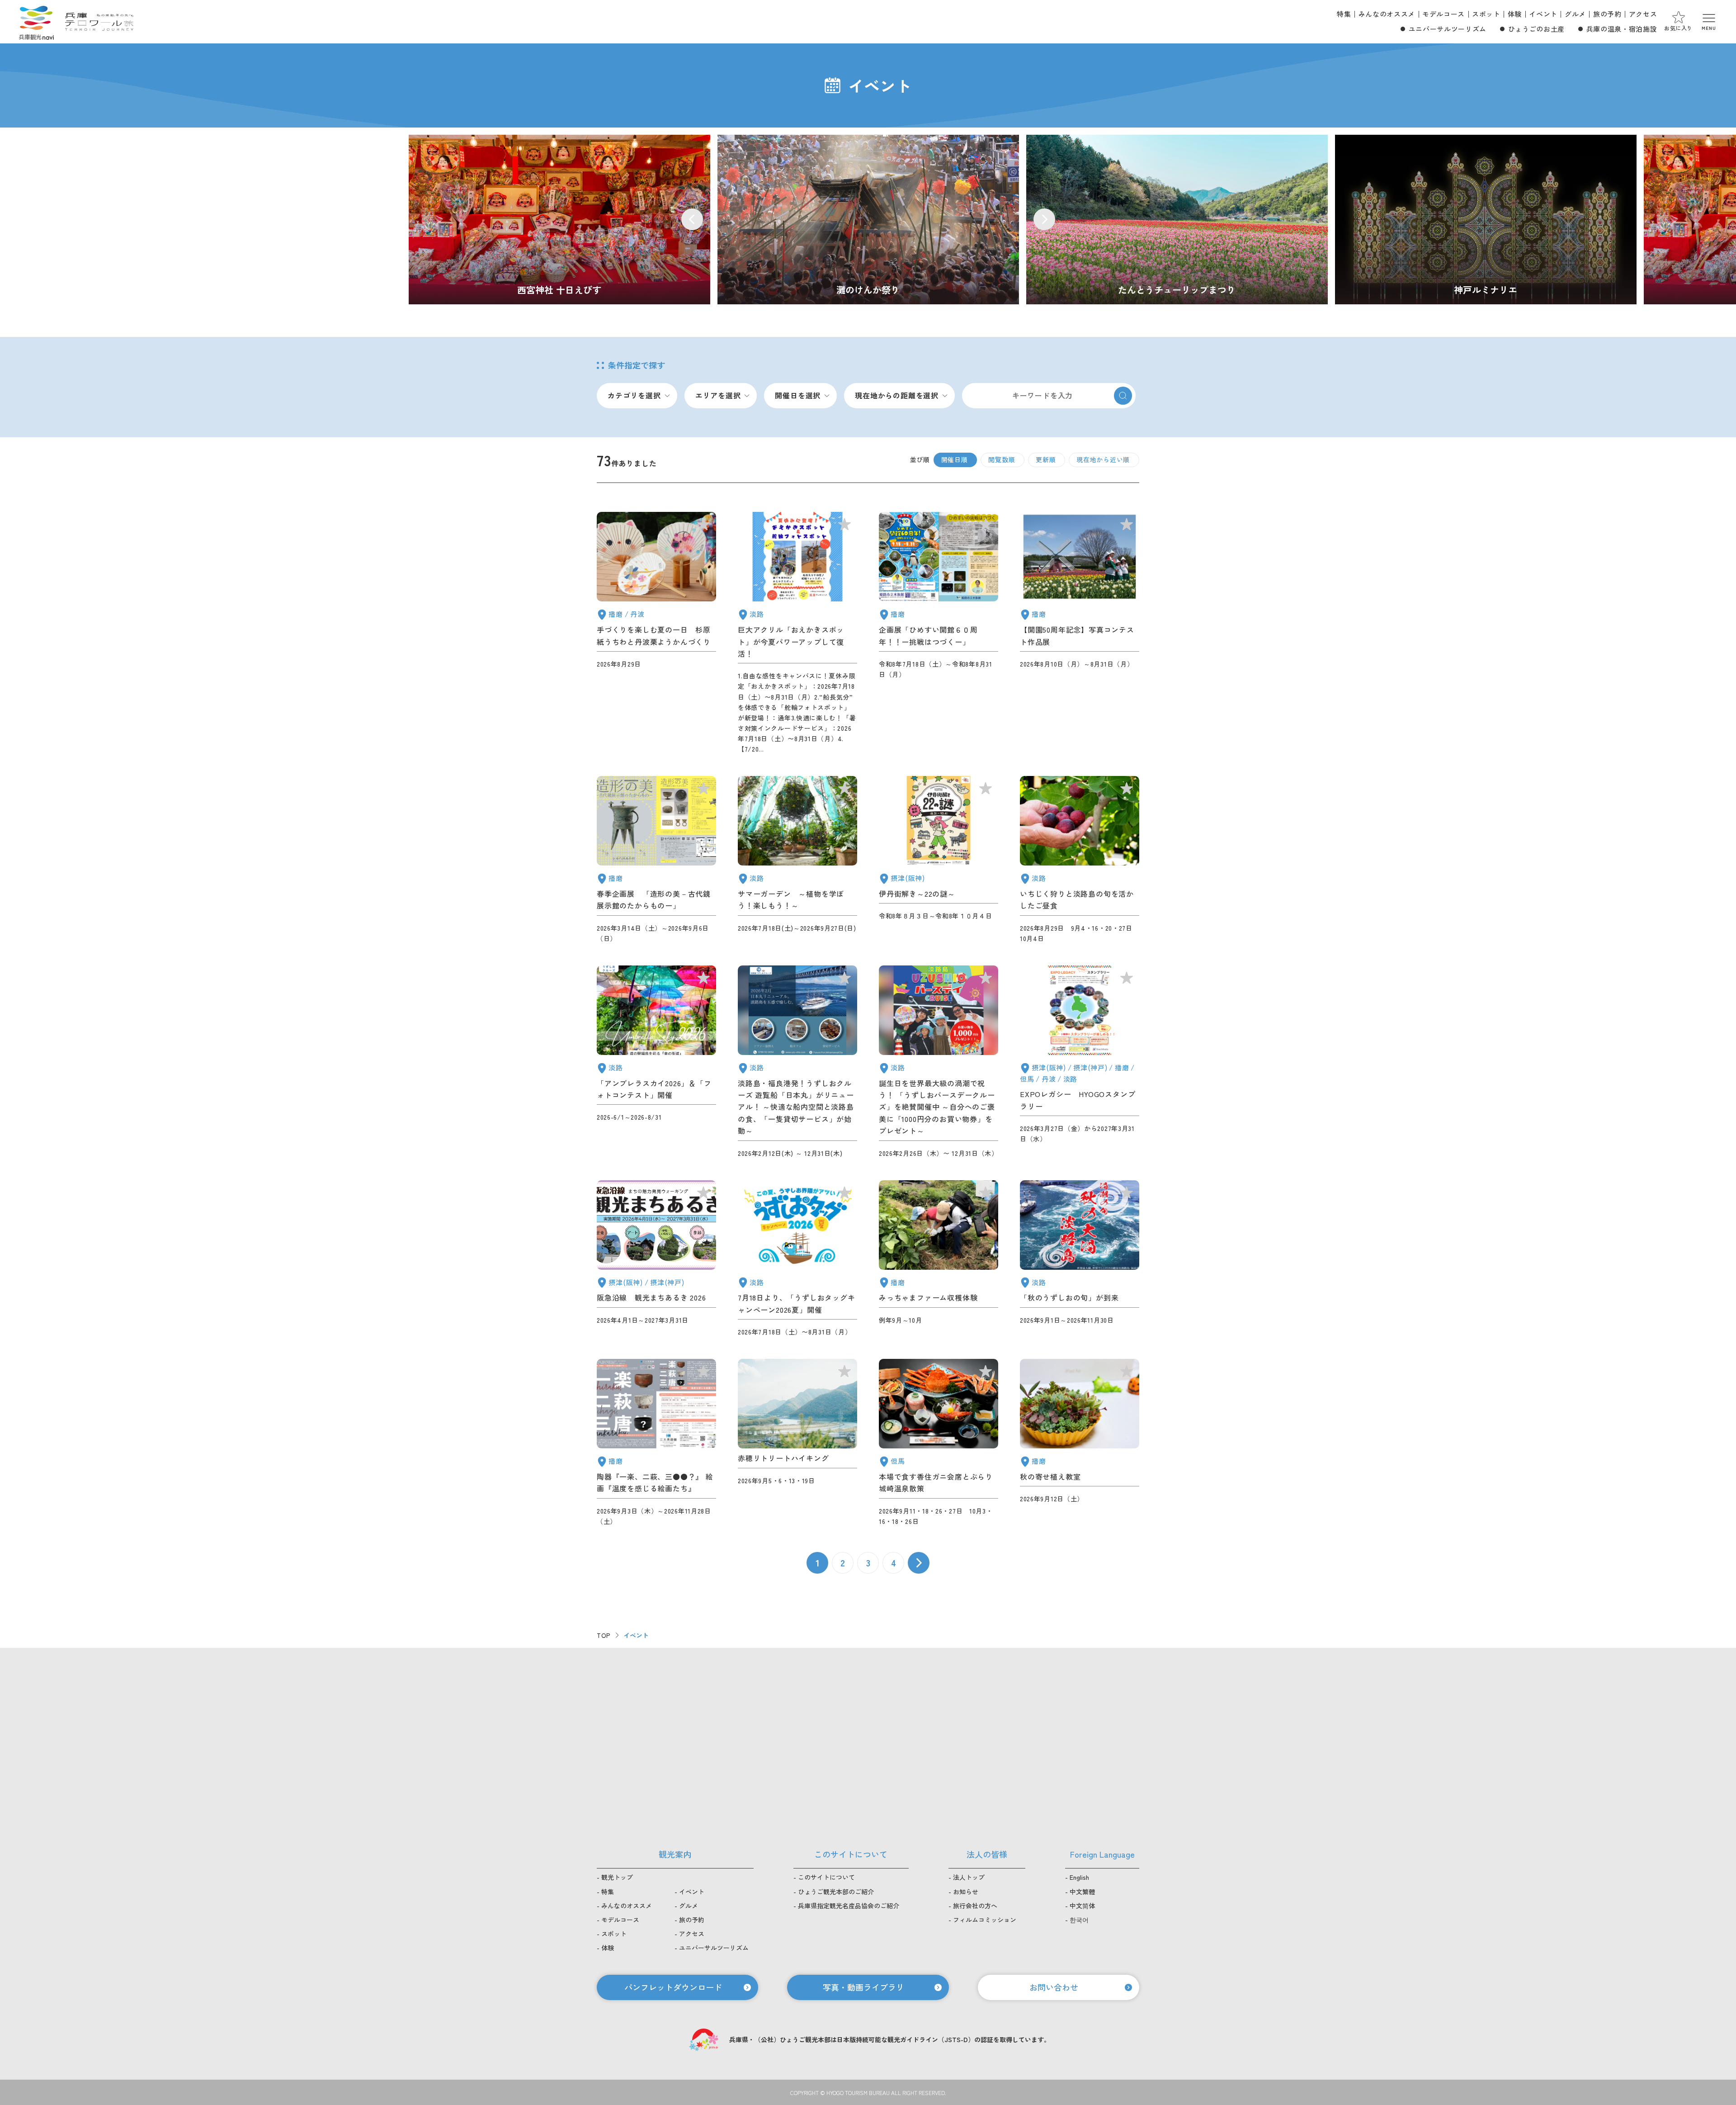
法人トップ (969, 1877)
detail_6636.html (797, 633)
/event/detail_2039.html (868, 220)
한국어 (1079, 1920)
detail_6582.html (797, 1443)
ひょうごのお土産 (1536, 29)
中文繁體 (1082, 1892)
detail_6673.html (1080, 633)
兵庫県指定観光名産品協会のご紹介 (849, 1906)
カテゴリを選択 (634, 395)
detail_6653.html (1080, 1443)
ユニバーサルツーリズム (1448, 29)
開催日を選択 (798, 395)
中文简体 (1082, 1906)
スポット (1486, 14)
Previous (692, 219)
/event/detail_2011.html (1177, 220)
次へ (919, 1563)
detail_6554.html (1080, 1062)
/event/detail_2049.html (559, 220)
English (1079, 1877)
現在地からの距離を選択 (897, 395)
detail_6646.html (656, 633)
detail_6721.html (1080, 1259)
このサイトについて (826, 1877)
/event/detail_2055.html (1486, 220)
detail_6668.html (797, 860)
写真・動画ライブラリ (863, 1987)
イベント (1543, 14)
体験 (1515, 14)
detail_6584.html (656, 1259)
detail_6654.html (797, 1259)
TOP (604, 1635)
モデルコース (1444, 14)
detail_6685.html (939, 1259)
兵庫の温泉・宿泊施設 (1622, 29)
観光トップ (617, 1877)
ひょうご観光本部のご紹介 (836, 1892)
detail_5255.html (656, 860)
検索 (1123, 396)
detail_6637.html (1080, 860)
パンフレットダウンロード (673, 1987)
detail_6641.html (939, 1443)
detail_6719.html (656, 1443)
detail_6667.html (939, 860)
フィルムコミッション (985, 1920)
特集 (1344, 14)
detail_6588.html (656, 1062)
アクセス (1643, 14)
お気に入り (1678, 28)
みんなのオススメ (1387, 14)
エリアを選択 (718, 395)
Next (1044, 219)
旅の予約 (1607, 14)
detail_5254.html (797, 1062)
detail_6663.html (939, 633)
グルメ (1575, 14)
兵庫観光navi (36, 22)
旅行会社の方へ (975, 1906)
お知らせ (966, 1892)
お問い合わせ (1054, 1987)
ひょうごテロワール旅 (99, 22)
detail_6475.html (939, 1062)
